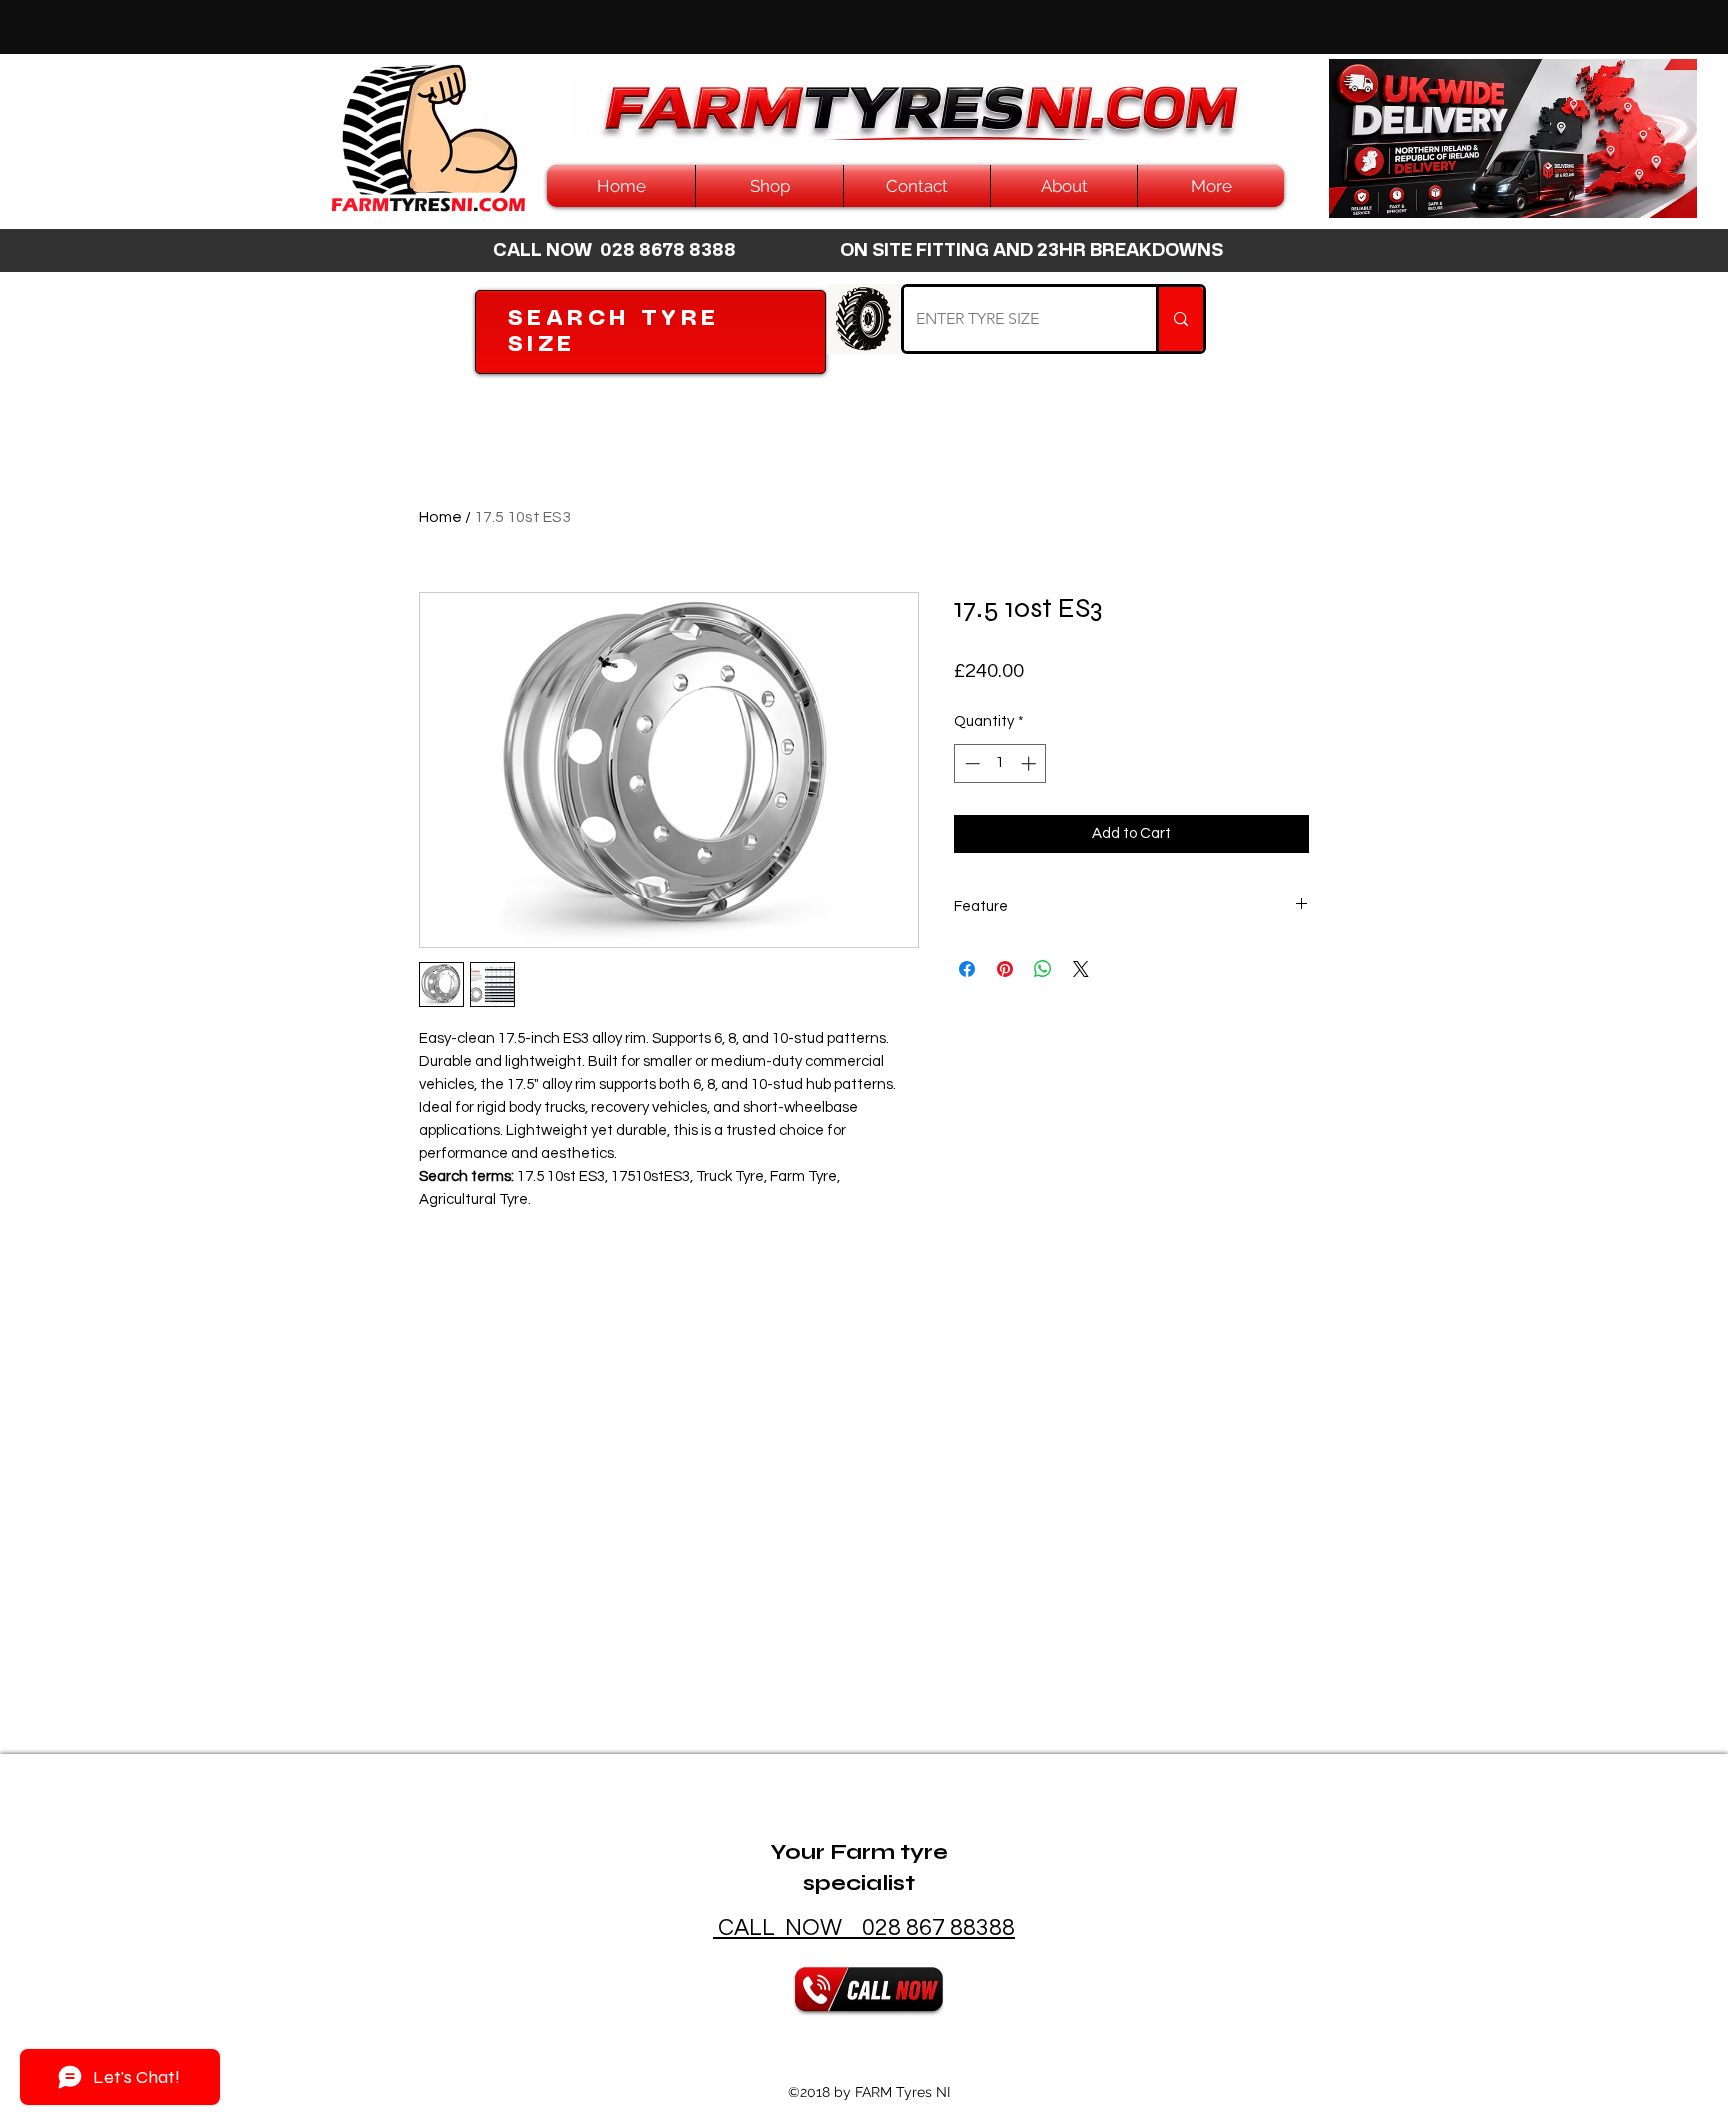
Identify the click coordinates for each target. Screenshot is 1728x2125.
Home (440, 517)
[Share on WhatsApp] (1043, 969)
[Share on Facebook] (967, 969)
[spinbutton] (1000, 763)
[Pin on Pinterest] (1005, 969)
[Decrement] (970, 763)
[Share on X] (1081, 969)
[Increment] (1030, 763)
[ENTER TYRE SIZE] (1179, 319)
